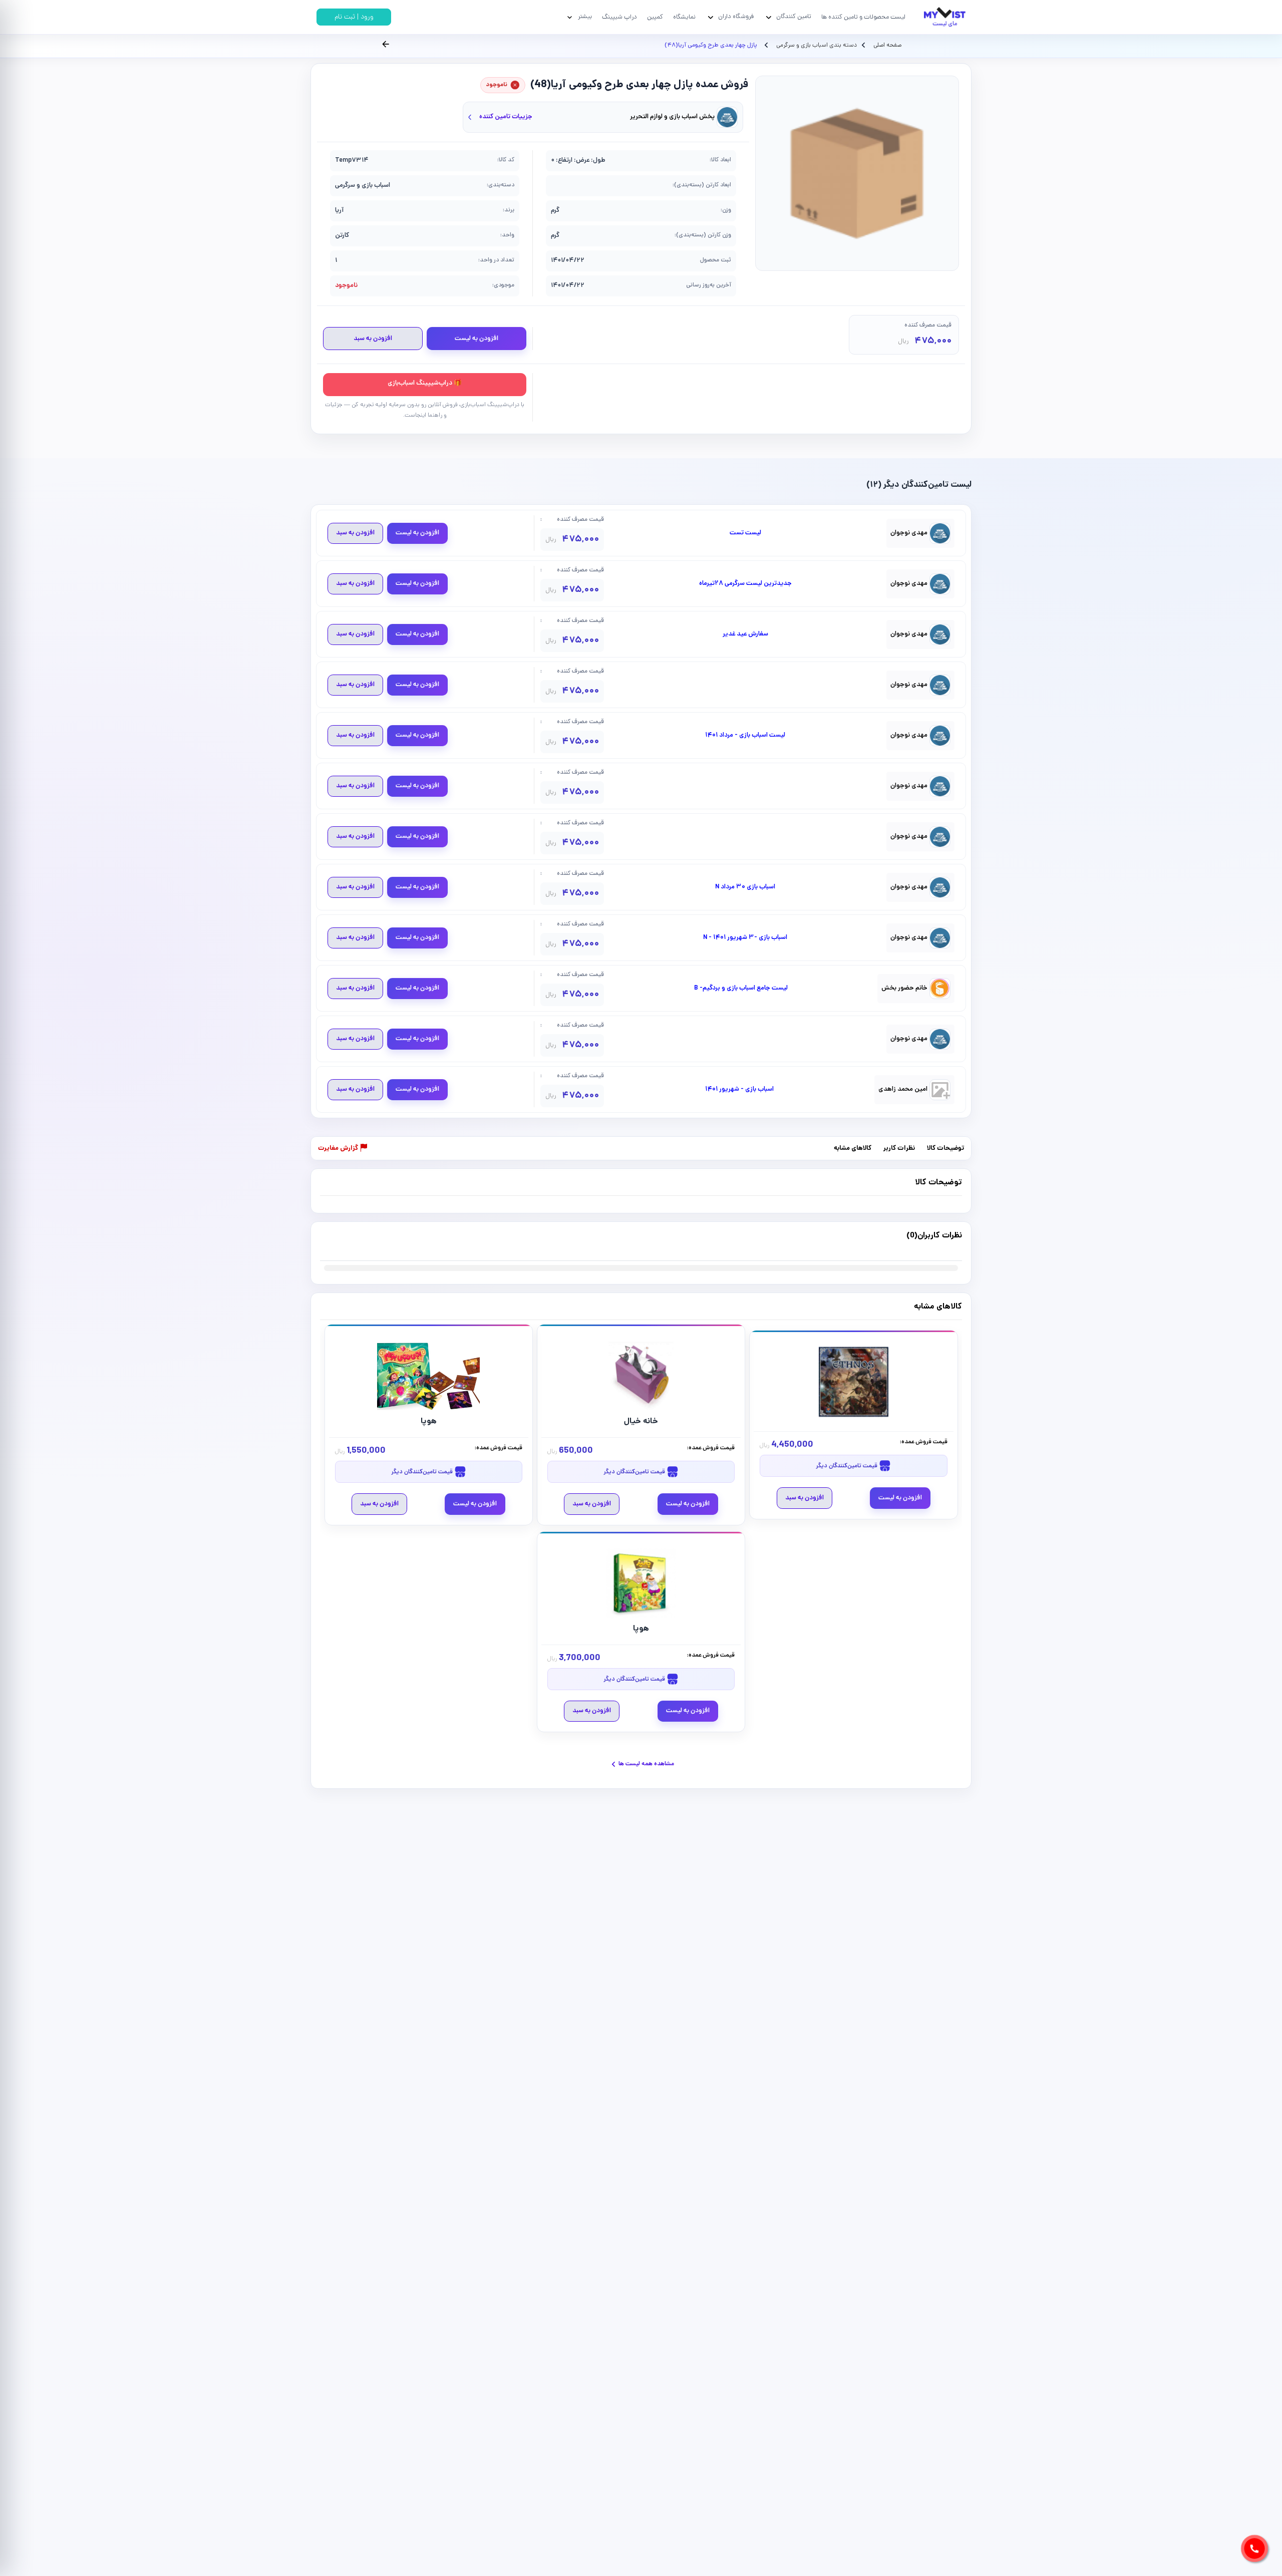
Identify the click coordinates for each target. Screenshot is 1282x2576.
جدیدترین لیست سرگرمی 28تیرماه (745, 584)
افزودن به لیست (476, 339)
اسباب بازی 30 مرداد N (745, 887)
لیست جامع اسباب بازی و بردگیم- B (741, 989)
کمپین (655, 17)
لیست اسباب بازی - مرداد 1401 (745, 736)
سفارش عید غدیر (745, 634)
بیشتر (585, 17)
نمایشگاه (684, 17)
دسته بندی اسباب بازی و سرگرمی (816, 46)
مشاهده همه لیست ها (646, 1764)
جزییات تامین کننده (506, 117)
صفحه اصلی (887, 46)
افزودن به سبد (373, 339)
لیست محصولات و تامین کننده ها (863, 17)
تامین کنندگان (794, 17)
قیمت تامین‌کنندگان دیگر (847, 1466)
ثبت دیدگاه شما (340, 1242)
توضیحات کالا (945, 1149)
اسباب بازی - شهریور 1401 (739, 1090)
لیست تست (745, 533)
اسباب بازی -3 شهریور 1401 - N (745, 938)
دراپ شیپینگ (619, 17)
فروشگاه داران (736, 17)
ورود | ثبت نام (354, 17)
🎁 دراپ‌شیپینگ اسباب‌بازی (425, 383)
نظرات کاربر (899, 1149)
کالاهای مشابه (853, 1149)
